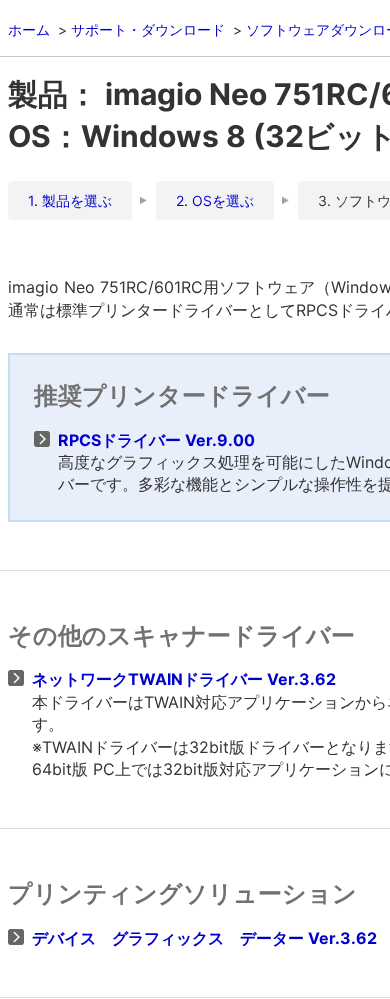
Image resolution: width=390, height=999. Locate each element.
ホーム (29, 29)
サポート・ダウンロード (148, 29)
